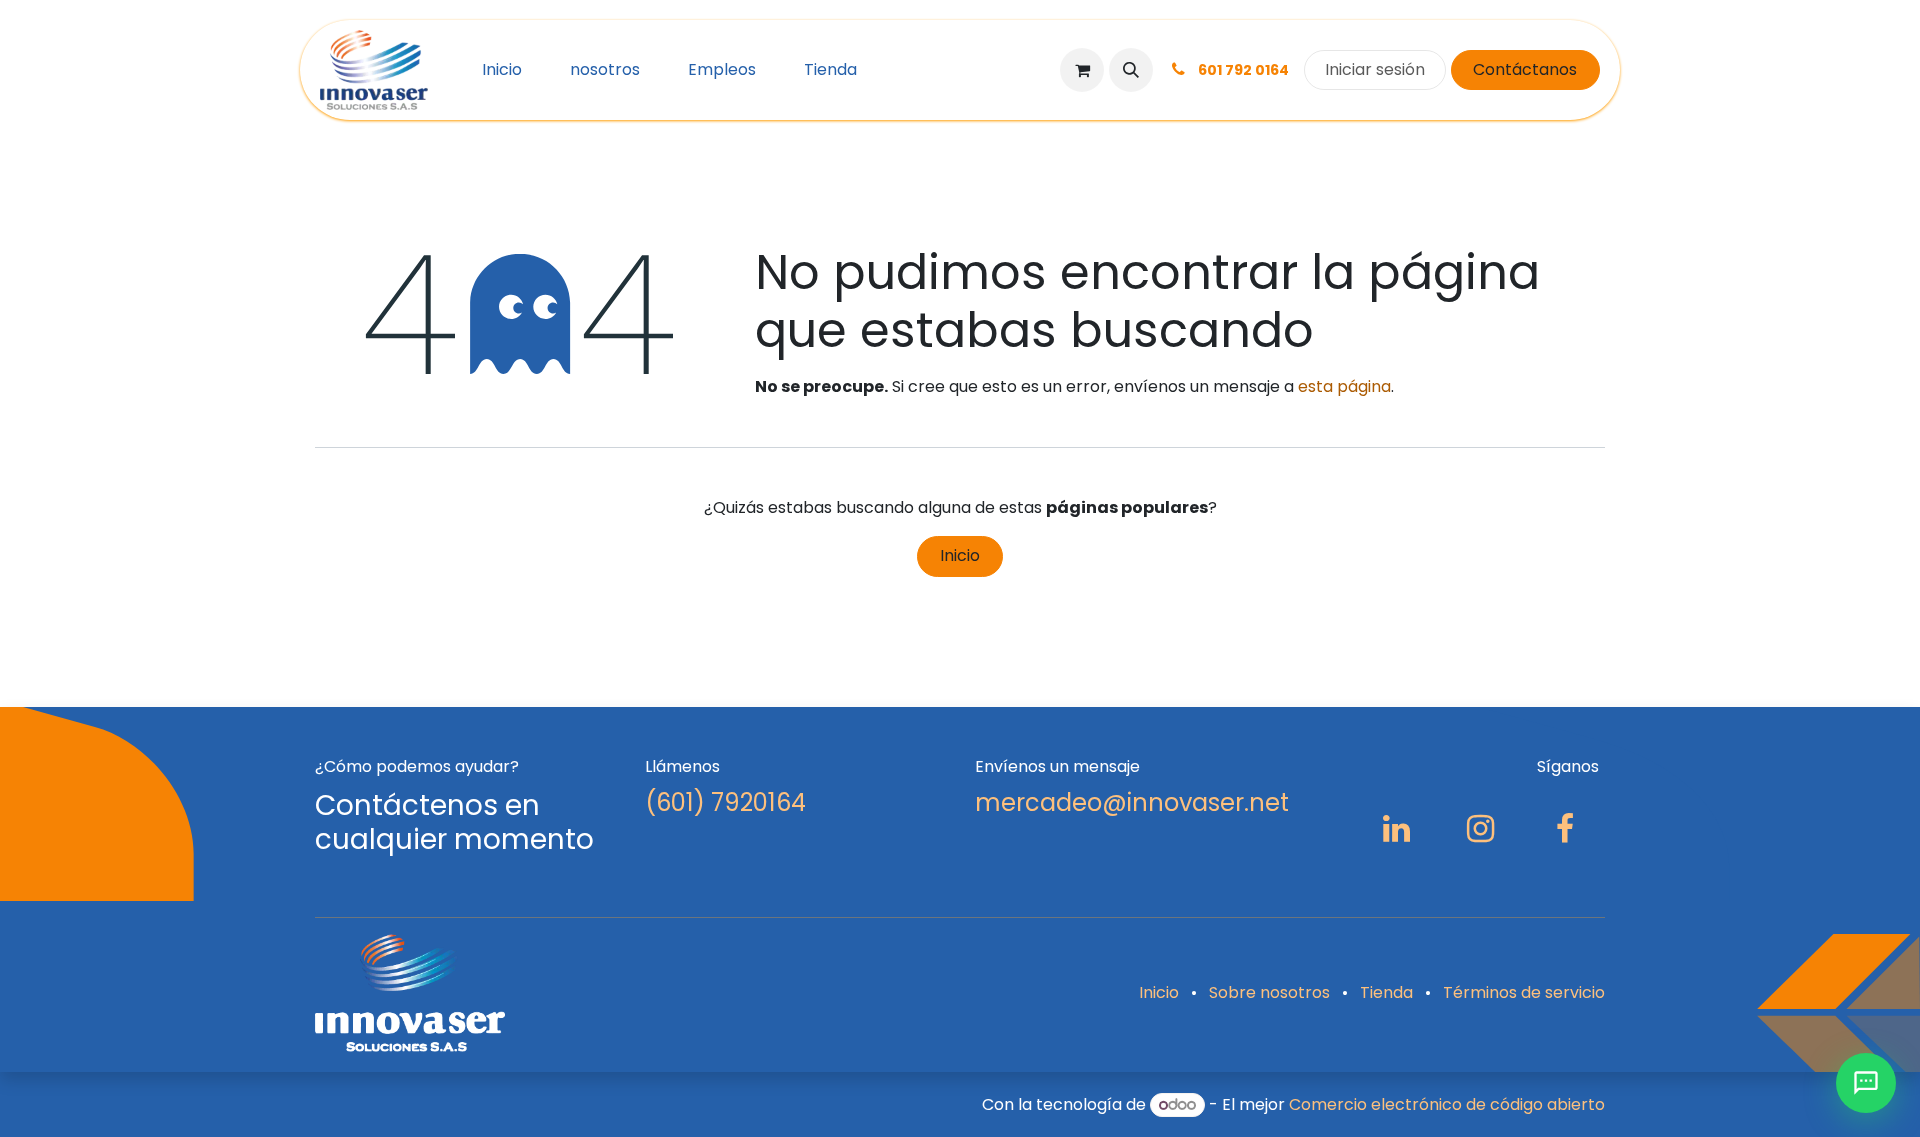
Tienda (1386, 992)
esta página (1344, 386)
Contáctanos (1525, 69)
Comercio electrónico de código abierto (1447, 1104)
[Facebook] (1565, 829)
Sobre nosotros (1269, 992)
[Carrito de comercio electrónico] (1082, 70)
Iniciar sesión (1375, 69)
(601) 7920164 (725, 802)
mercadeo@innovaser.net (1132, 802)
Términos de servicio (1524, 992)
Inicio (960, 555)
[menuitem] (502, 70)
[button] (1131, 70)
